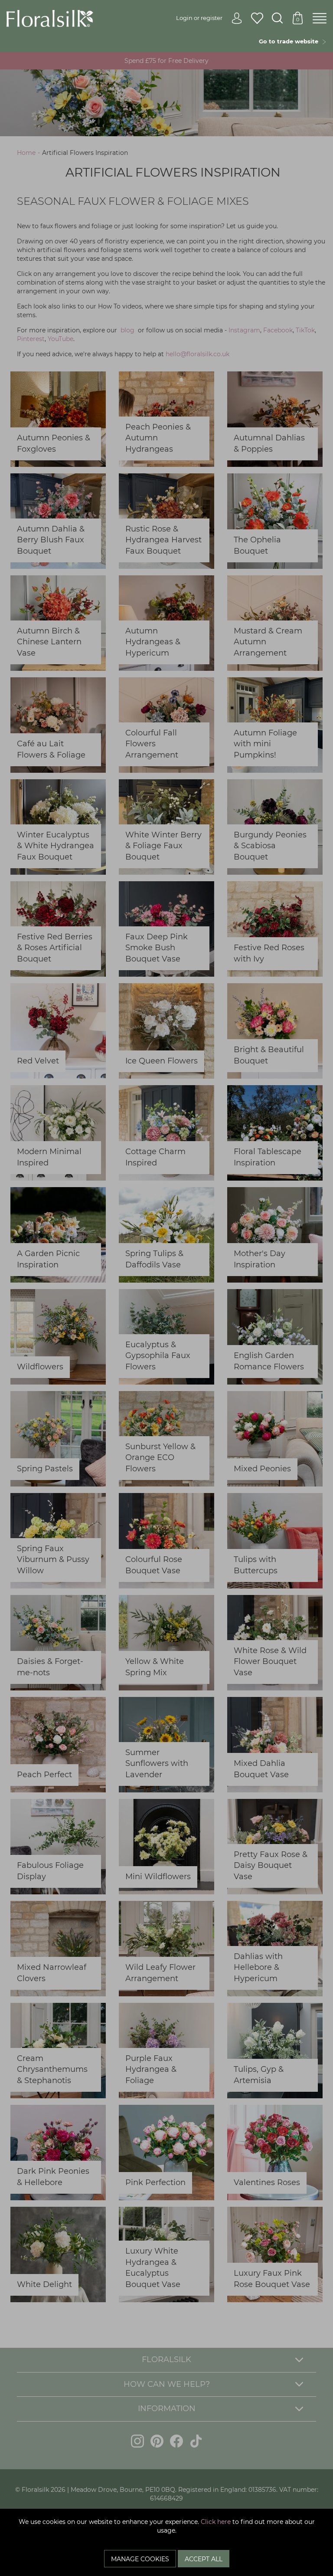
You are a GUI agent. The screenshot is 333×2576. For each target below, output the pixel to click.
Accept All (204, 2559)
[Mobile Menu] (320, 19)
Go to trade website (290, 41)
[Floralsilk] (50, 18)
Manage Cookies (140, 2559)
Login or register (199, 18)
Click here (216, 2522)
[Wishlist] (257, 19)
